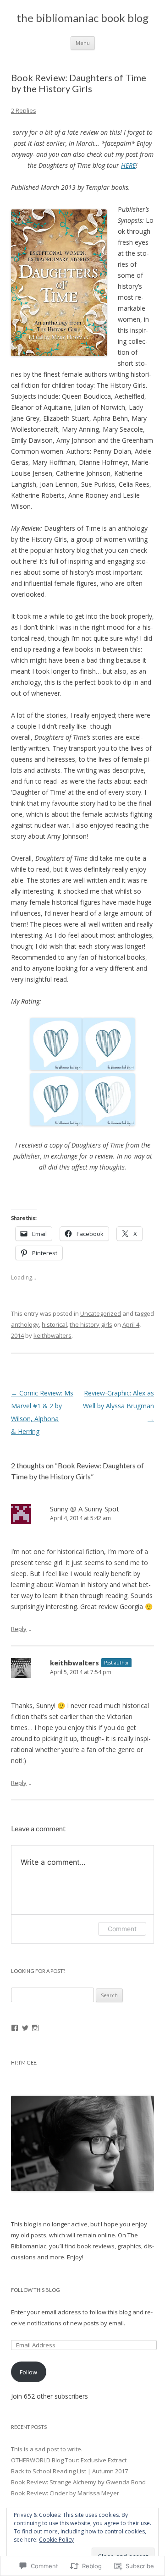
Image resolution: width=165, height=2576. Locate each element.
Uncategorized (101, 1313)
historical (54, 1324)
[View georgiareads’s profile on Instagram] (35, 2028)
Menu (83, 43)
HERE (128, 165)
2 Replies (24, 110)
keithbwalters (52, 1335)
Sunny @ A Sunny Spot (85, 1509)
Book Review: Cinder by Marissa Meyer (65, 2493)
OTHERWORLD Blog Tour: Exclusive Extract (69, 2460)
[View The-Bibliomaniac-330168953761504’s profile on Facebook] (15, 2028)
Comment (122, 1929)
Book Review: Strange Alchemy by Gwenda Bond (78, 2482)
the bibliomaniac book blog (82, 18)
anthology (25, 1324)
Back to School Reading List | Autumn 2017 (69, 2471)
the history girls (91, 1324)
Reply (19, 1629)
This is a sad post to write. (47, 2449)
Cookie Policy (56, 2540)
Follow (28, 2372)
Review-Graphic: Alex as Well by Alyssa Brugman (118, 1406)
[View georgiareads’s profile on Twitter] (25, 2028)
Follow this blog (36, 2290)
